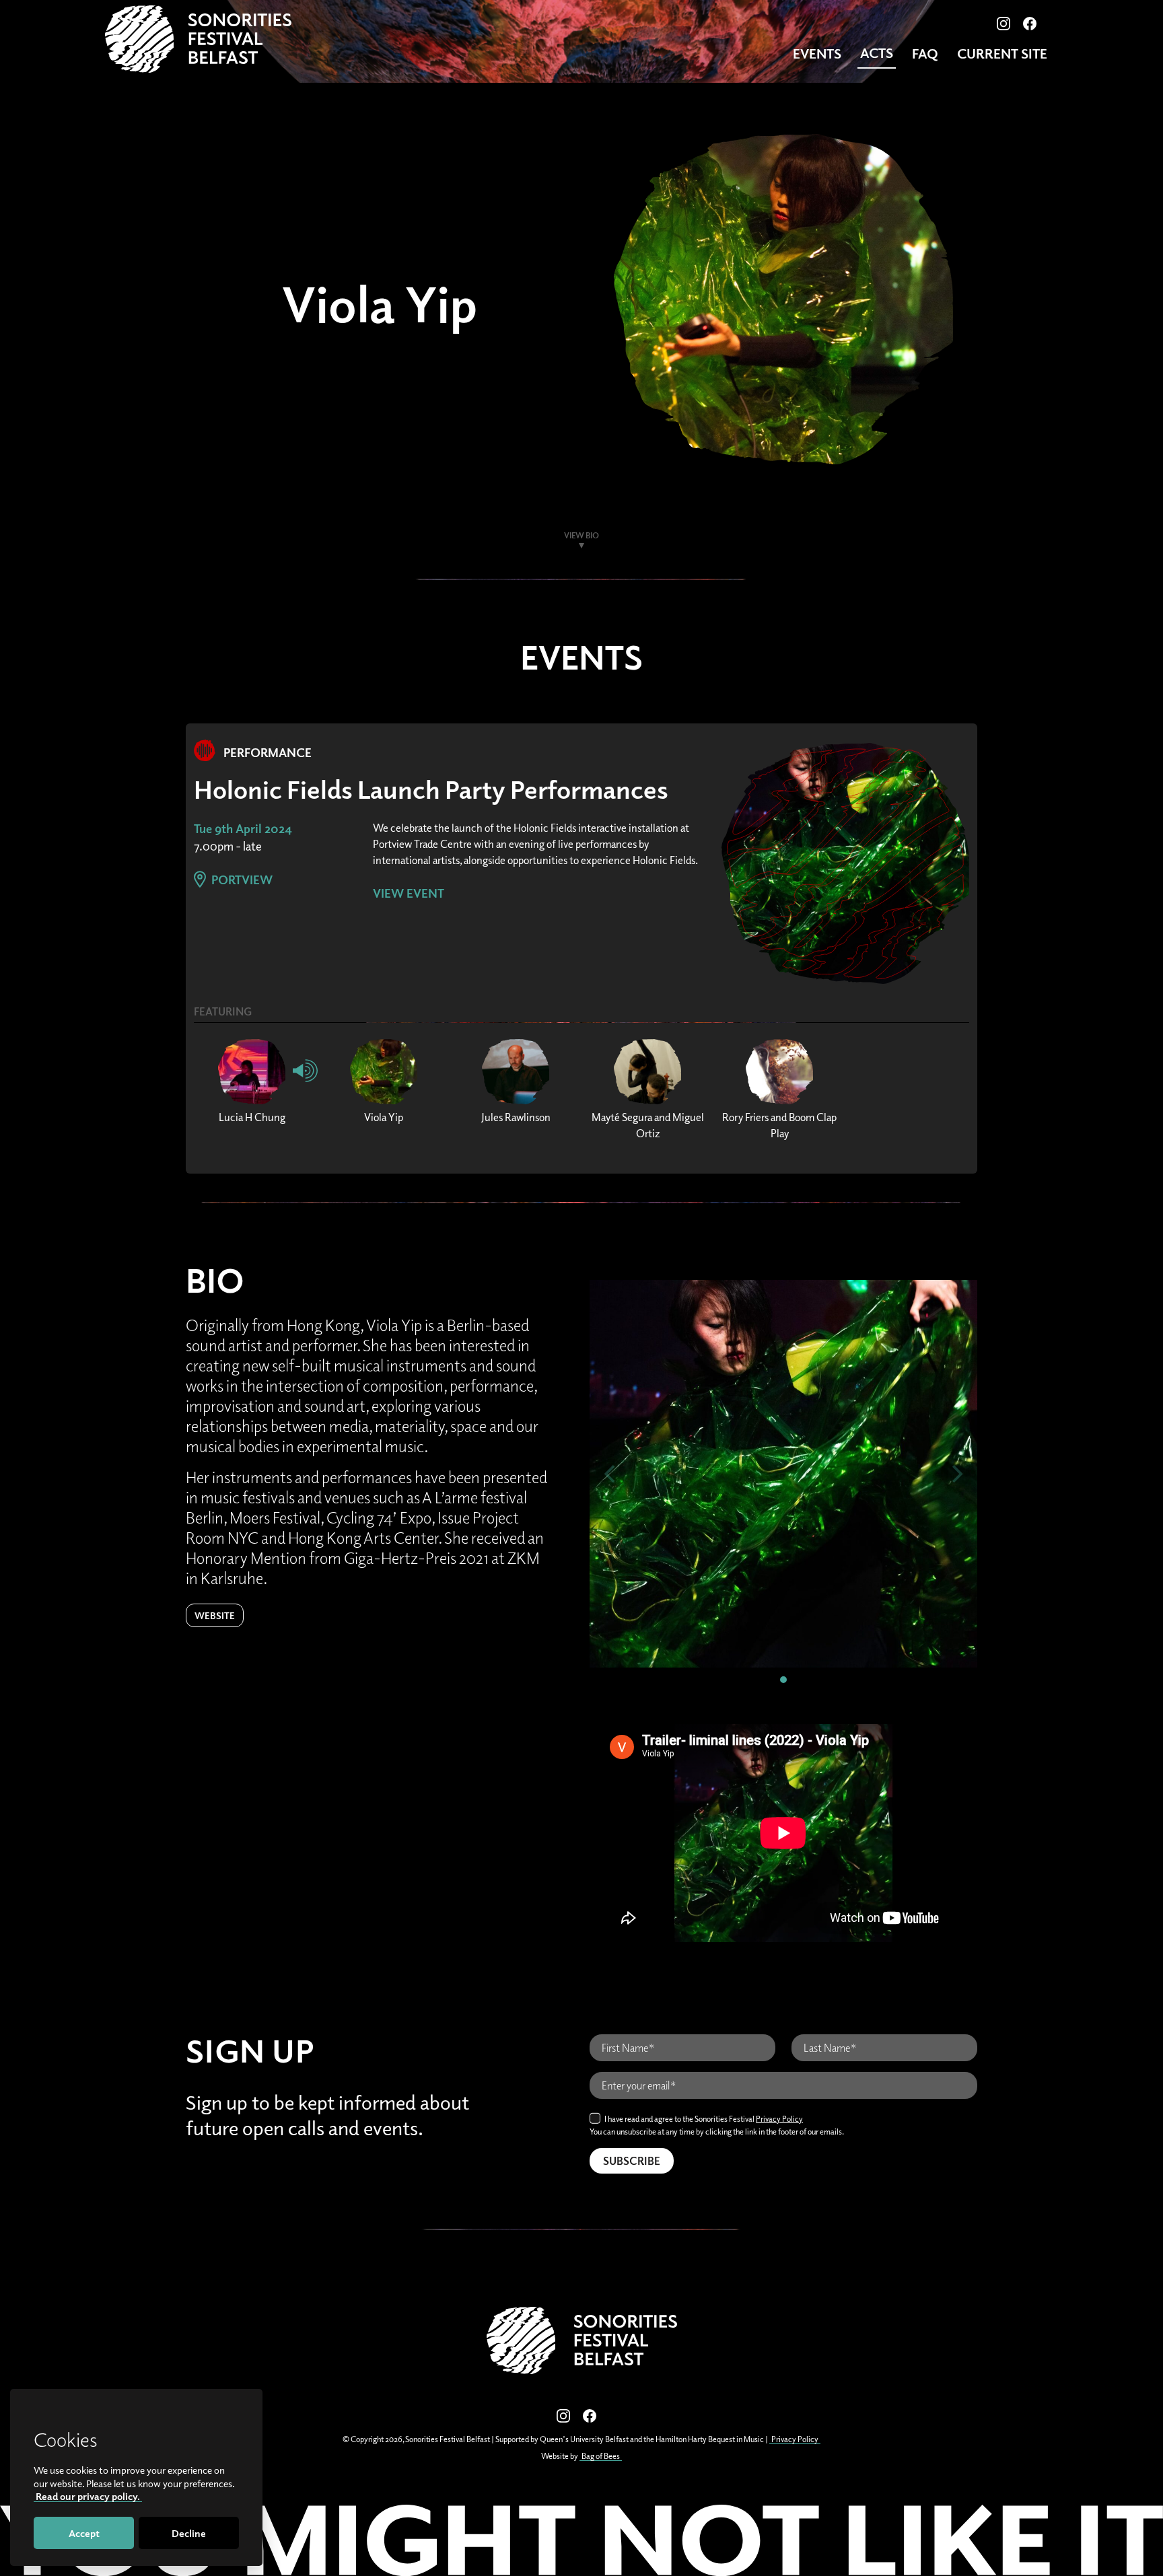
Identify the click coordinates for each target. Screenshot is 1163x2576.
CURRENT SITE (1002, 53)
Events (817, 53)
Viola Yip (384, 1117)
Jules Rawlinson (516, 1117)
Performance (266, 752)
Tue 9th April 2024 (243, 828)
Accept (84, 2533)
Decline (189, 2533)
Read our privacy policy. (88, 2496)
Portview (241, 880)
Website (215, 1615)
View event (409, 893)
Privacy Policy (779, 2119)
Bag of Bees (601, 2456)
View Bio (581, 535)
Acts (877, 53)
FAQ (925, 53)
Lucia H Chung (252, 1117)
